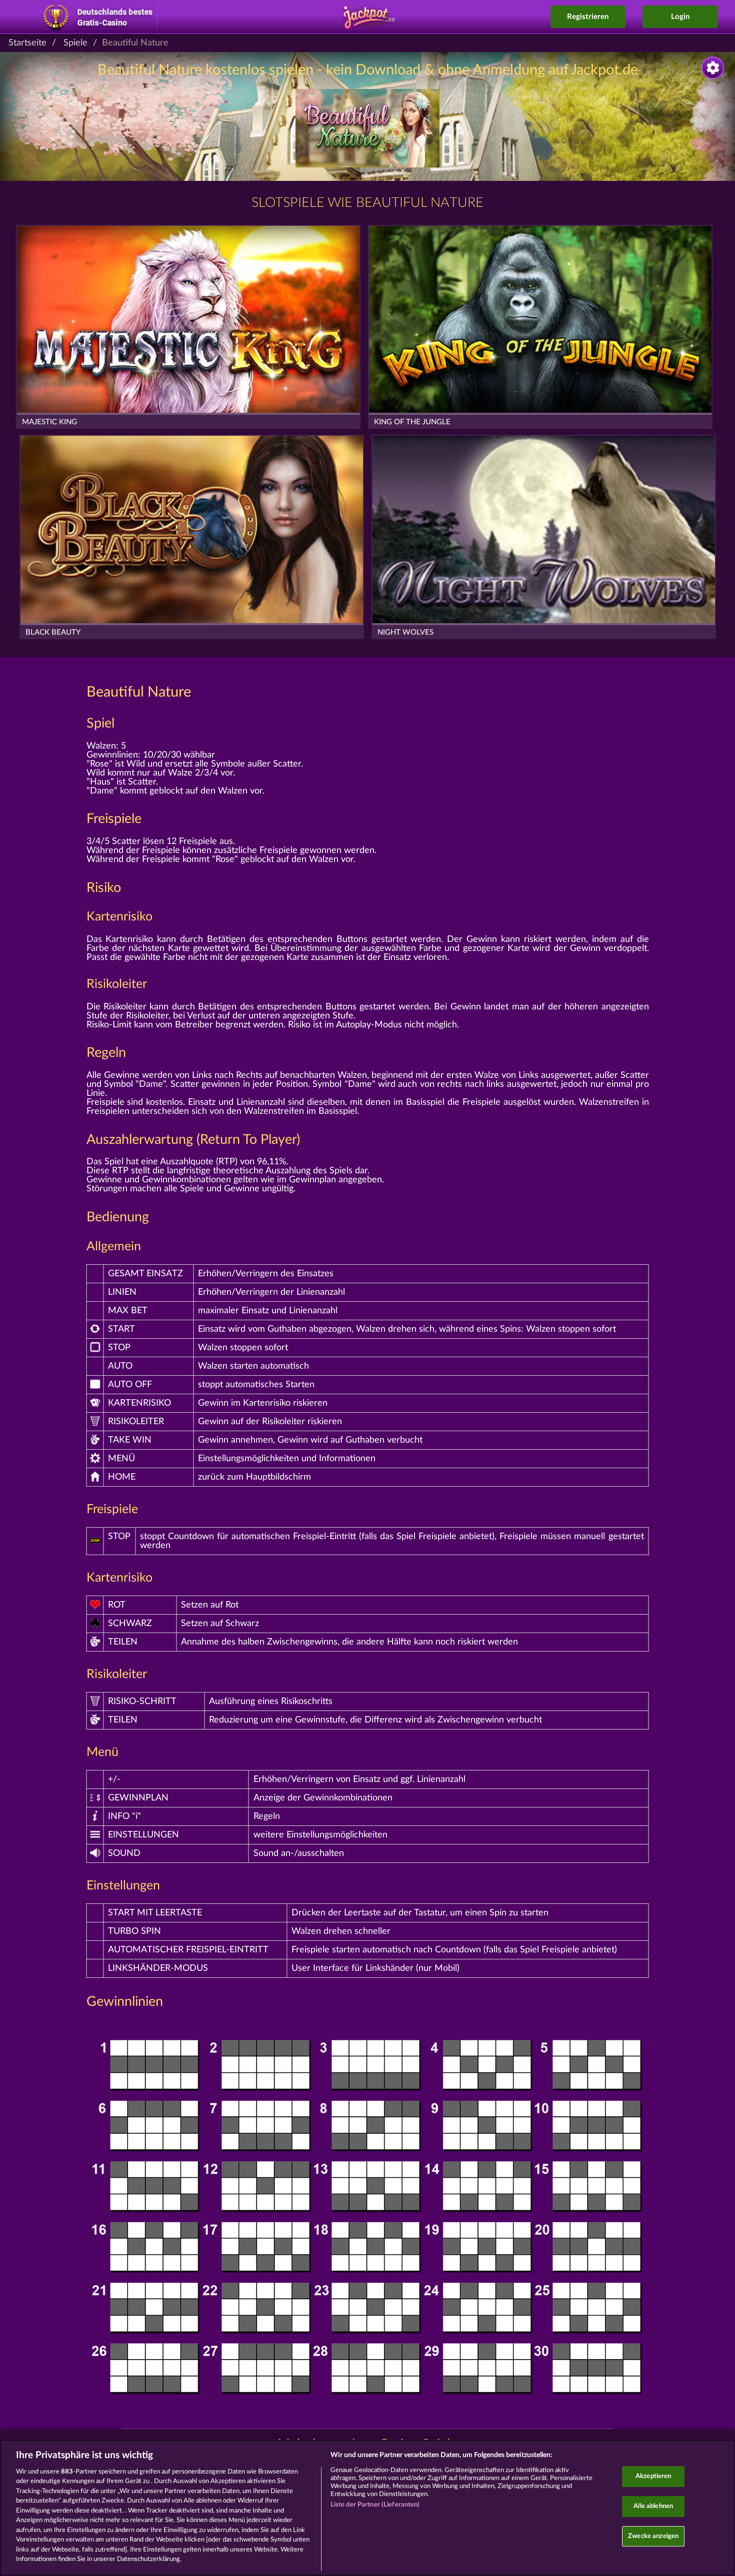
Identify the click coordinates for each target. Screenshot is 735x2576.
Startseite (27, 43)
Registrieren (588, 17)
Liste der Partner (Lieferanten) (375, 2505)
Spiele (75, 43)
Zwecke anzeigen (653, 2536)
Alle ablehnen (653, 2506)
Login (680, 17)
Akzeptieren (653, 2477)
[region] (367, 2508)
